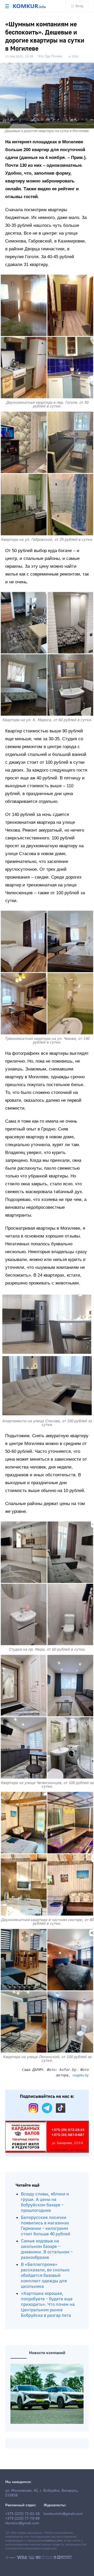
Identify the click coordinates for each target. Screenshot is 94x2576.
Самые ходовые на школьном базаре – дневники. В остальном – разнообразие (47, 2249)
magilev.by (81, 2075)
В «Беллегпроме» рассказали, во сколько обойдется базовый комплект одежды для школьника (45, 2275)
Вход (79, 6)
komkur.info (53, 2541)
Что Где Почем (50, 56)
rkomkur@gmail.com (22, 2523)
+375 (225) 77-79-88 (22, 2519)
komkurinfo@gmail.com (63, 2514)
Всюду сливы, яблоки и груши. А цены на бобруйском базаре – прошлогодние (45, 2202)
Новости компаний (47, 2353)
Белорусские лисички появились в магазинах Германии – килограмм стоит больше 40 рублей (46, 2226)
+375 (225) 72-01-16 (22, 2514)
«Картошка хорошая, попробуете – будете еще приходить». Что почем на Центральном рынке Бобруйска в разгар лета (48, 2304)
